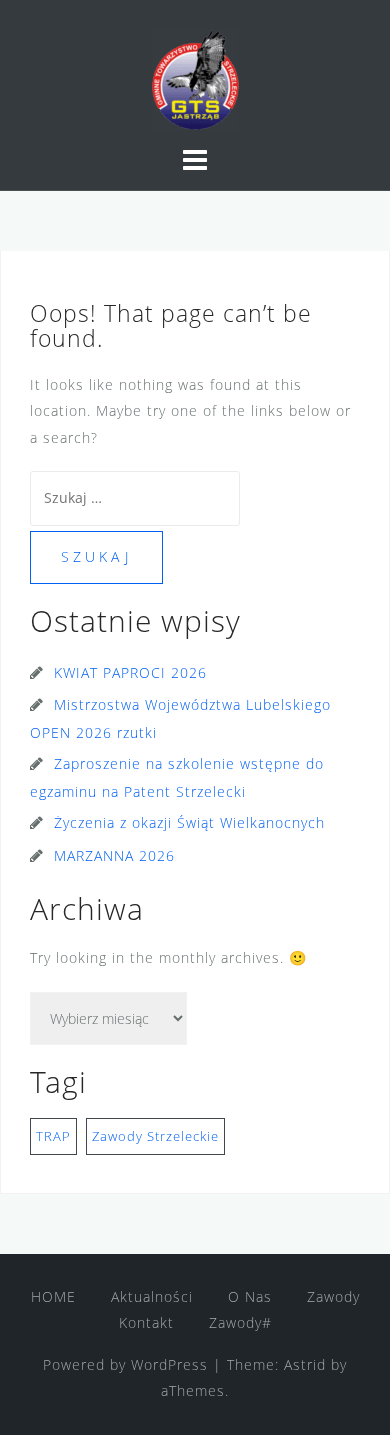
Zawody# (240, 1322)
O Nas (250, 1296)
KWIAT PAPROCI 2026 (130, 672)
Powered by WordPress (125, 1364)
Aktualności (152, 1296)
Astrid (305, 1364)
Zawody (333, 1296)
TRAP (53, 1136)
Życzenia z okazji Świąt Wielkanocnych (189, 822)
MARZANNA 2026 (114, 855)
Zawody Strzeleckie (155, 1136)
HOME (53, 1296)
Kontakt (146, 1322)
